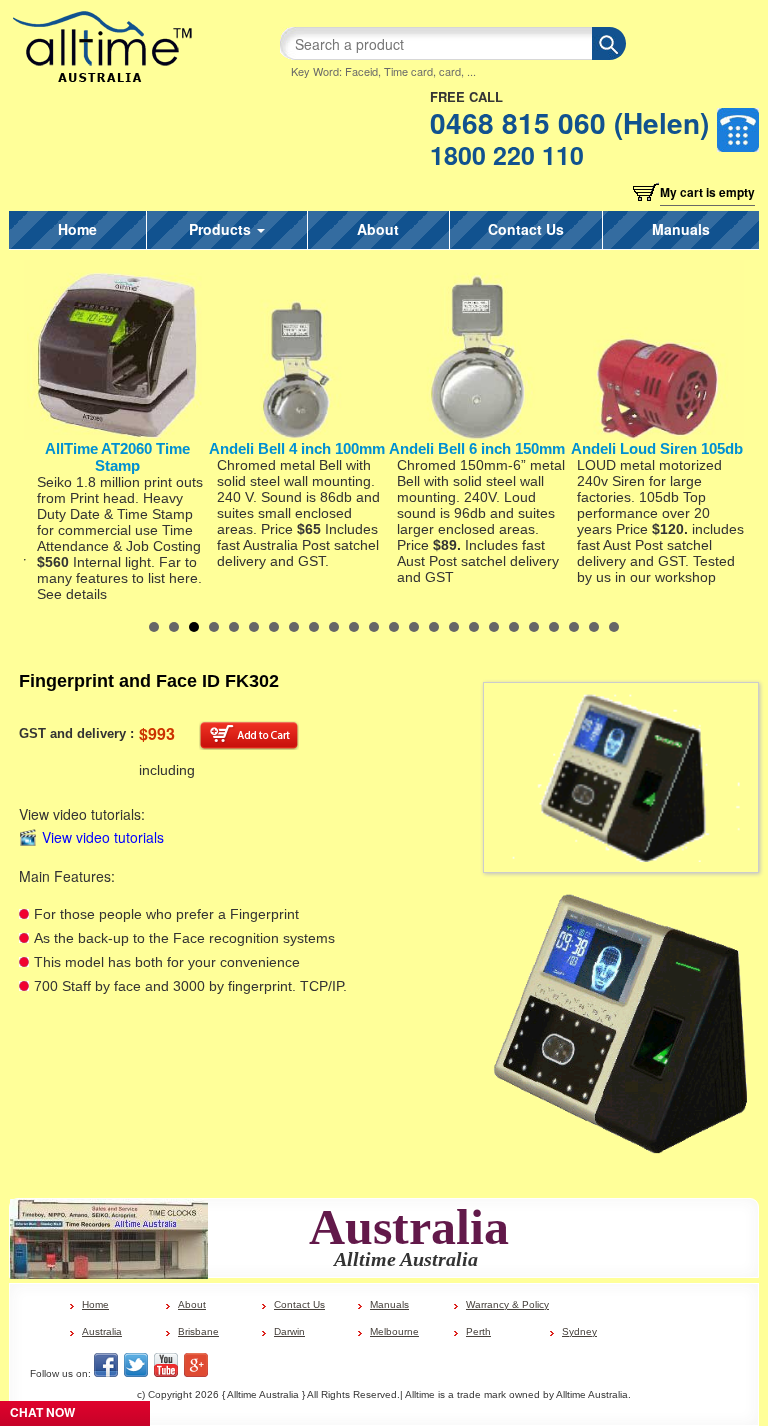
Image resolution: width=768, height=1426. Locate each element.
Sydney (579, 1331)
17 (474, 627)
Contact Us (526, 229)
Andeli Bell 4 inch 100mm (297, 448)
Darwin (289, 1331)
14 (414, 627)
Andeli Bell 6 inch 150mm (477, 448)
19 (514, 627)
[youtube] (166, 1365)
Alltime (420, 1394)
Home (77, 229)
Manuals (681, 229)
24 (614, 627)
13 (394, 627)
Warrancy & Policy (507, 1304)
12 (374, 627)
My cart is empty (707, 192)
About (378, 229)
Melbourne (394, 1331)
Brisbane (198, 1331)
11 (354, 627)
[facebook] (106, 1365)
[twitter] (136, 1365)
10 (334, 627)
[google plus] (196, 1365)
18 (494, 627)
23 (594, 627)
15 (434, 627)
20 (534, 627)
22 (574, 627)
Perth (478, 1331)
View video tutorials (103, 838)
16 (454, 627)
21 (554, 627)
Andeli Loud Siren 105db (657, 448)
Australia (102, 1331)
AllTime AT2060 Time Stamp (117, 457)
